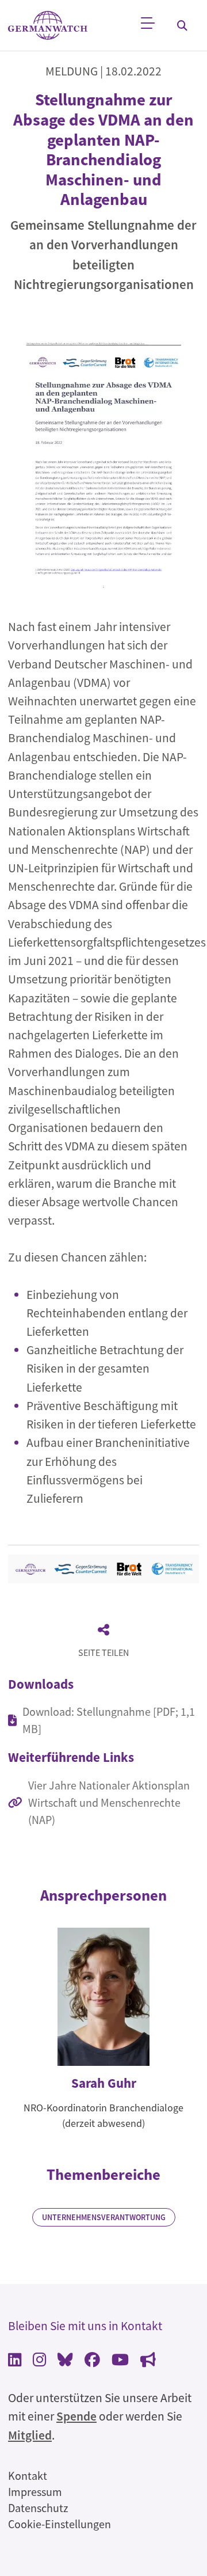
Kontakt (28, 2476)
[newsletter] (148, 2361)
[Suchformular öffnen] (182, 25)
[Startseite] (48, 26)
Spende (76, 2416)
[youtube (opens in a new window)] (120, 2361)
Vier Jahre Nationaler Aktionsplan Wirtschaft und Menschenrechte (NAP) (109, 1802)
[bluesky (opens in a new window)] (65, 2361)
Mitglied (30, 2435)
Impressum (35, 2492)
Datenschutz (38, 2508)
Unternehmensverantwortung (104, 2217)
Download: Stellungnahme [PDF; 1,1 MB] (109, 1720)
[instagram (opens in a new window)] (39, 2361)
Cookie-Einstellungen (60, 2524)
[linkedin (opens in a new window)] (15, 2361)
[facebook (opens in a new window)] (92, 2361)
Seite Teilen (103, 1652)
